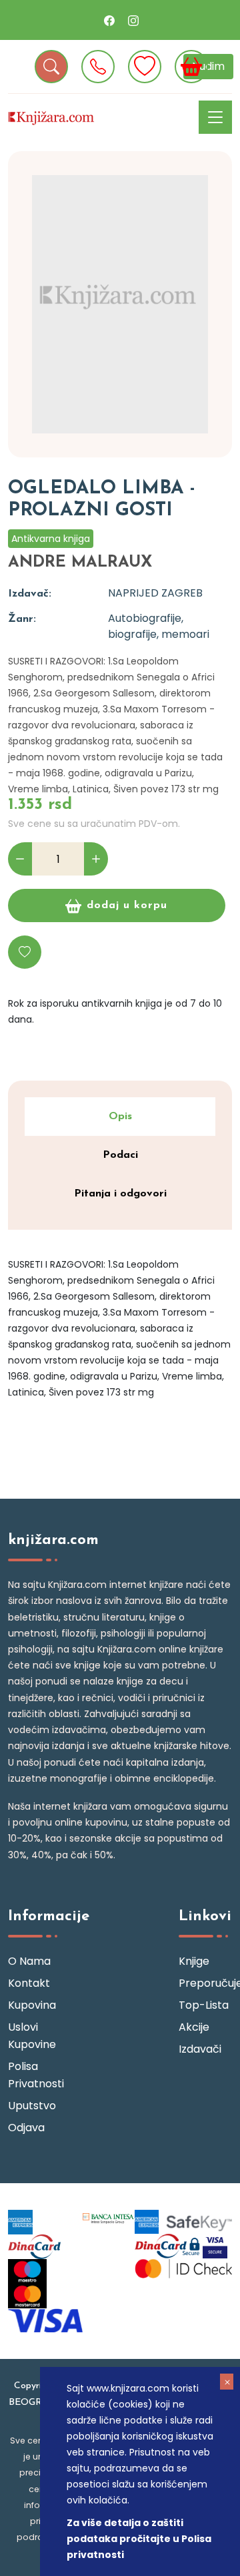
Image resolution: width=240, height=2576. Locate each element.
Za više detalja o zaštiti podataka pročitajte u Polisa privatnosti (139, 2539)
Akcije (194, 2027)
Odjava (26, 2128)
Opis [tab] (120, 1117)
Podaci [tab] (120, 1155)
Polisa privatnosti (35, 2075)
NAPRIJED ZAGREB (155, 593)
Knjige (194, 1961)
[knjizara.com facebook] (109, 20)
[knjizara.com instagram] (133, 20)
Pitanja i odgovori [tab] (120, 1194)
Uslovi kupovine (32, 2036)
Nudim (208, 66)
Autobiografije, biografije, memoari (159, 626)
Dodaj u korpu (127, 905)
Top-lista (204, 2005)
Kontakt (29, 1983)
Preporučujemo (205, 1983)
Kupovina (32, 2005)
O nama (29, 1961)
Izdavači (200, 2049)
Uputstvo (32, 2106)
